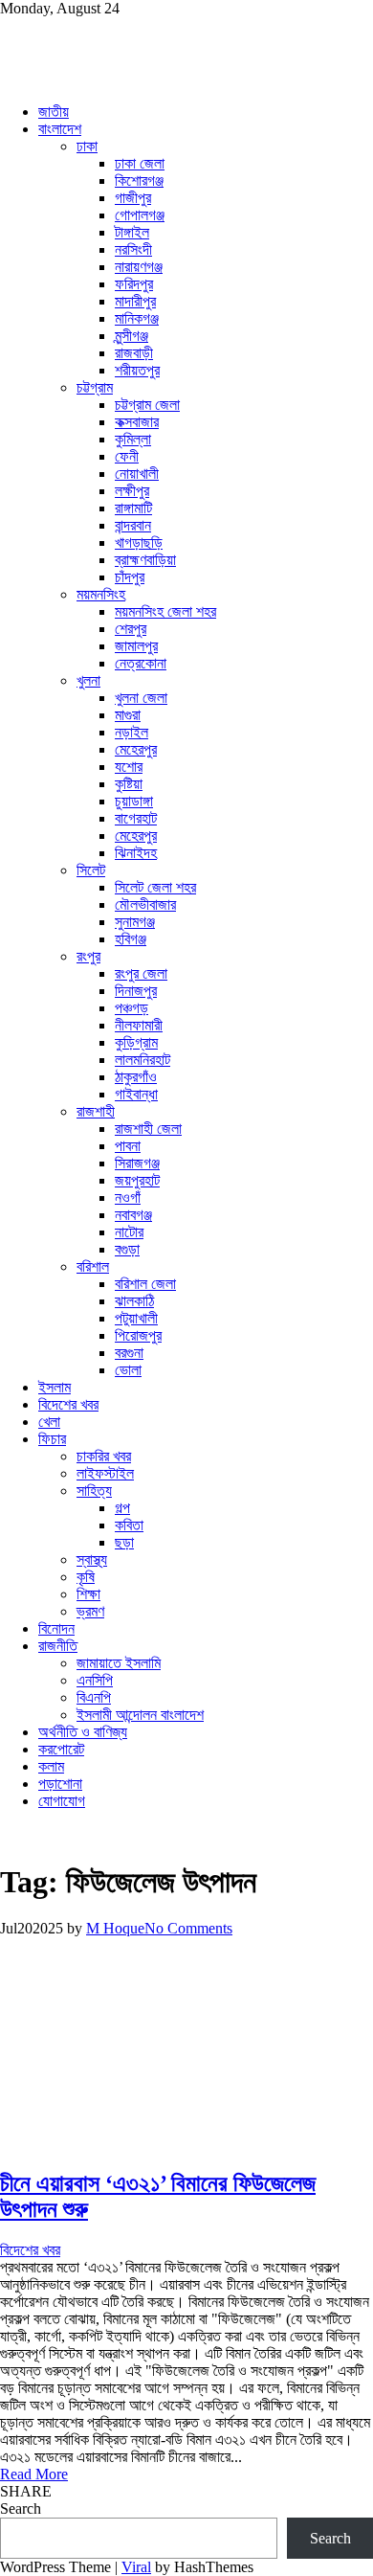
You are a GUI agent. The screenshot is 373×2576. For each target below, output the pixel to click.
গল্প (122, 1508)
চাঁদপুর (130, 577)
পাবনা (128, 1146)
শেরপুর (131, 629)
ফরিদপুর (134, 284)
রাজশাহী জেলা (148, 1129)
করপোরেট (61, 1749)
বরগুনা (129, 1353)
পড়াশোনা (60, 1784)
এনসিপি (95, 1680)
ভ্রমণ (90, 1611)
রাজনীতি (58, 1646)
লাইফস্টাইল (105, 1473)
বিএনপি (94, 1697)
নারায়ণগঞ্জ (139, 267)
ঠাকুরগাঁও (136, 1077)
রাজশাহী (96, 1111)
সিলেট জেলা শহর (155, 887)
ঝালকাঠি (134, 1301)
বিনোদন (56, 1628)
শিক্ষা (88, 1594)
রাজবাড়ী (134, 353)
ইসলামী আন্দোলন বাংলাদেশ (140, 1715)
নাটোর (129, 1232)
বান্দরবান (133, 525)
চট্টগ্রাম (95, 387)
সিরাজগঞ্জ (137, 1163)
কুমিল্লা (133, 439)
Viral (136, 2567)
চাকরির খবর (104, 1456)
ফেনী (127, 456)
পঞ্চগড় (132, 1008)
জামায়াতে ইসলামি (119, 1663)
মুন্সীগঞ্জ (132, 336)
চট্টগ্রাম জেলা (147, 405)
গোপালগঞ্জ (140, 215)
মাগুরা (128, 715)
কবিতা (129, 1525)
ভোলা (128, 1370)
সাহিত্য (94, 1491)
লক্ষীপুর (132, 491)
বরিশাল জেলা (145, 1284)
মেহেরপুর (136, 749)
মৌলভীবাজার (145, 904)
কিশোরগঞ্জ (139, 181)
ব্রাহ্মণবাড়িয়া (145, 560)
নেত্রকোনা (141, 663)
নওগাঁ (128, 1198)
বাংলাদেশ (60, 129)
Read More (34, 2474)
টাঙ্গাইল (132, 232)
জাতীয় (54, 112)
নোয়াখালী (137, 474)
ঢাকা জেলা (140, 163)
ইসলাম (55, 1387)
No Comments (188, 1928)
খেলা (49, 1422)
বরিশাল (93, 1266)
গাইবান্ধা (136, 1094)
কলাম (51, 1766)
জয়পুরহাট (137, 1180)
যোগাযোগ (62, 1801)
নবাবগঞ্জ (133, 1215)
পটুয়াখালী (136, 1318)
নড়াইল (132, 732)
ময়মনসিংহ (101, 594)
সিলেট (91, 870)
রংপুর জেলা (141, 973)
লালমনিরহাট (143, 1060)
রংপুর (88, 956)
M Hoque (115, 1928)
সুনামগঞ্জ (135, 922)
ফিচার (52, 1439)
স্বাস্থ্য (92, 1559)
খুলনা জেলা (141, 698)
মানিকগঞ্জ (137, 318)
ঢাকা (87, 146)
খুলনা (88, 680)
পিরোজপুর (138, 1335)
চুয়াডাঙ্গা (134, 801)
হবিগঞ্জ (131, 939)
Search (21, 2508)
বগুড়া (127, 1249)
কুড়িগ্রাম (136, 1042)
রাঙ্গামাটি (133, 508)
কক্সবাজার (137, 422)
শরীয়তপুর (137, 370)
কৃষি (86, 1577)
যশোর (129, 767)
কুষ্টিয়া (129, 784)
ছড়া (124, 1542)
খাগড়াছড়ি (139, 542)
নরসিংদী (133, 249)
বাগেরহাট (136, 818)
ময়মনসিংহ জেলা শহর (165, 611)
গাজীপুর (133, 198)
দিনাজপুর (136, 991)
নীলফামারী (139, 1025)
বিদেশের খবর (68, 1404)
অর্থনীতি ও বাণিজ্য (83, 1732)
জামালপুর (136, 646)
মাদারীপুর (135, 301)
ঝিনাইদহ (136, 853)
